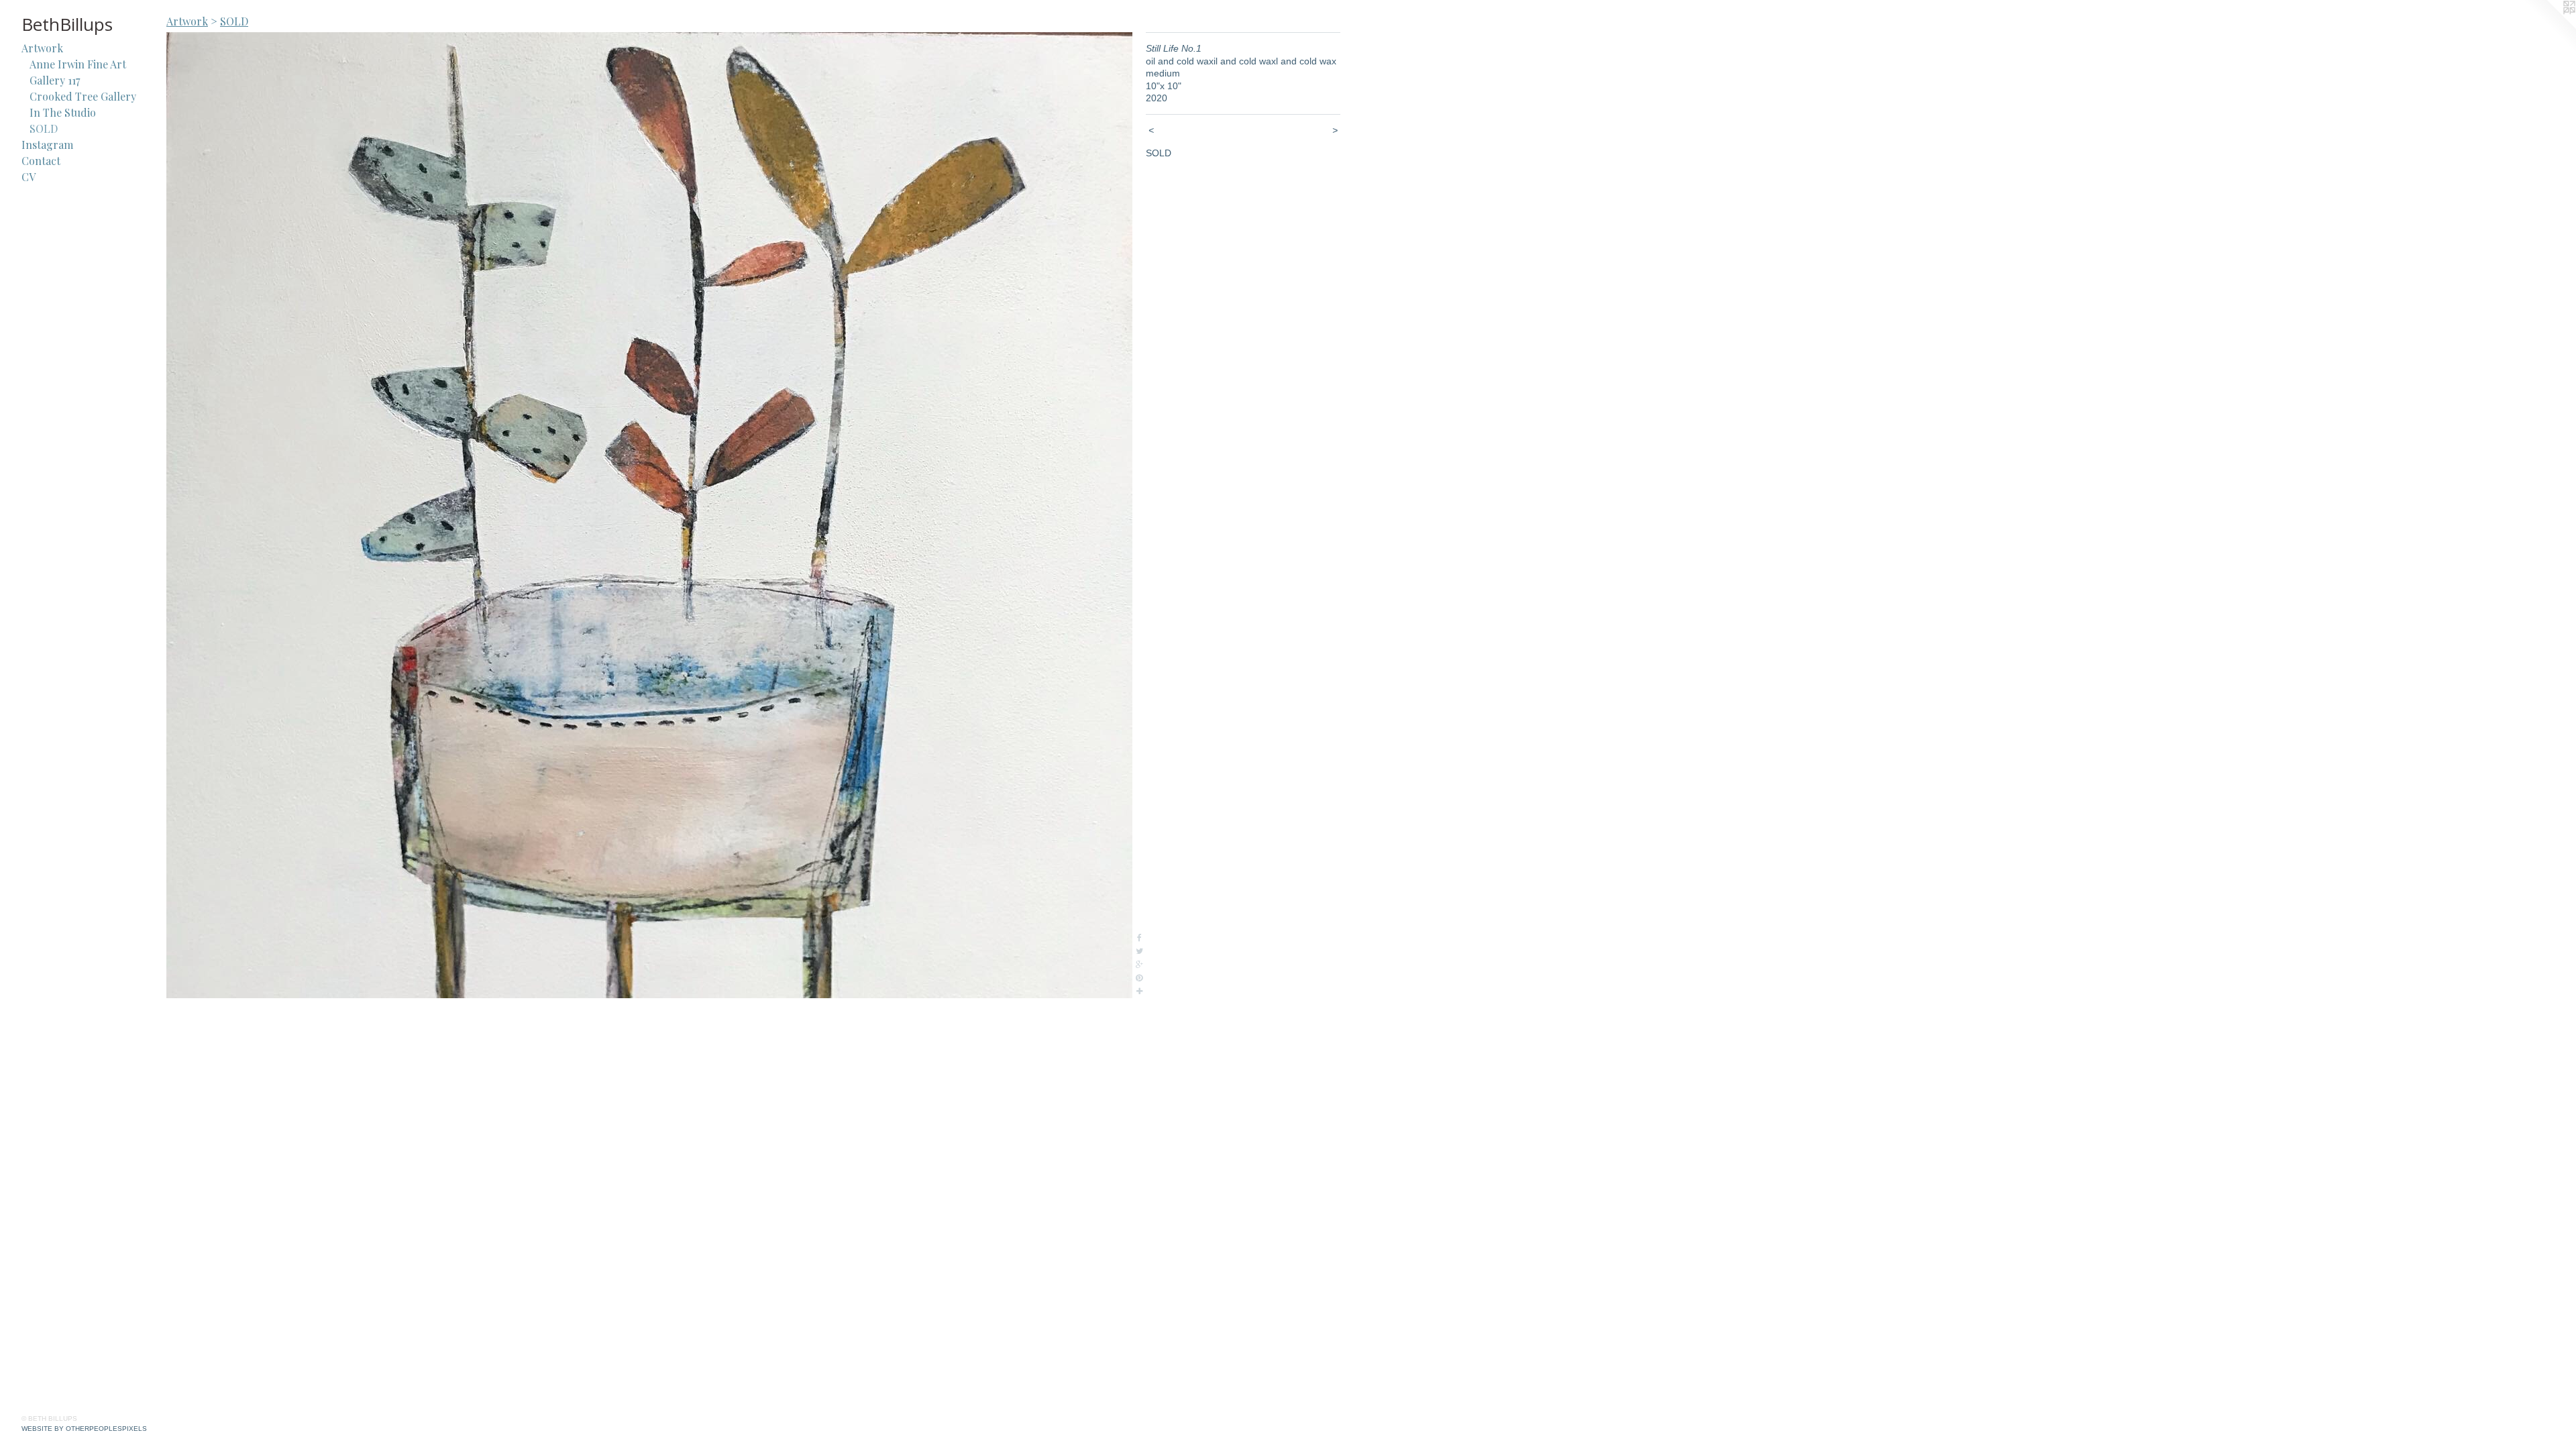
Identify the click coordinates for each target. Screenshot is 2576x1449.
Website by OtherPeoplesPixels (84, 1429)
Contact (41, 161)
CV (29, 177)
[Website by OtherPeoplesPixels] (2549, 27)
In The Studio (63, 112)
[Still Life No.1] (649, 515)
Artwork (42, 48)
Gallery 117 (55, 80)
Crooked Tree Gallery (83, 96)
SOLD (44, 128)
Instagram (47, 145)
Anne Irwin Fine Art (78, 64)
